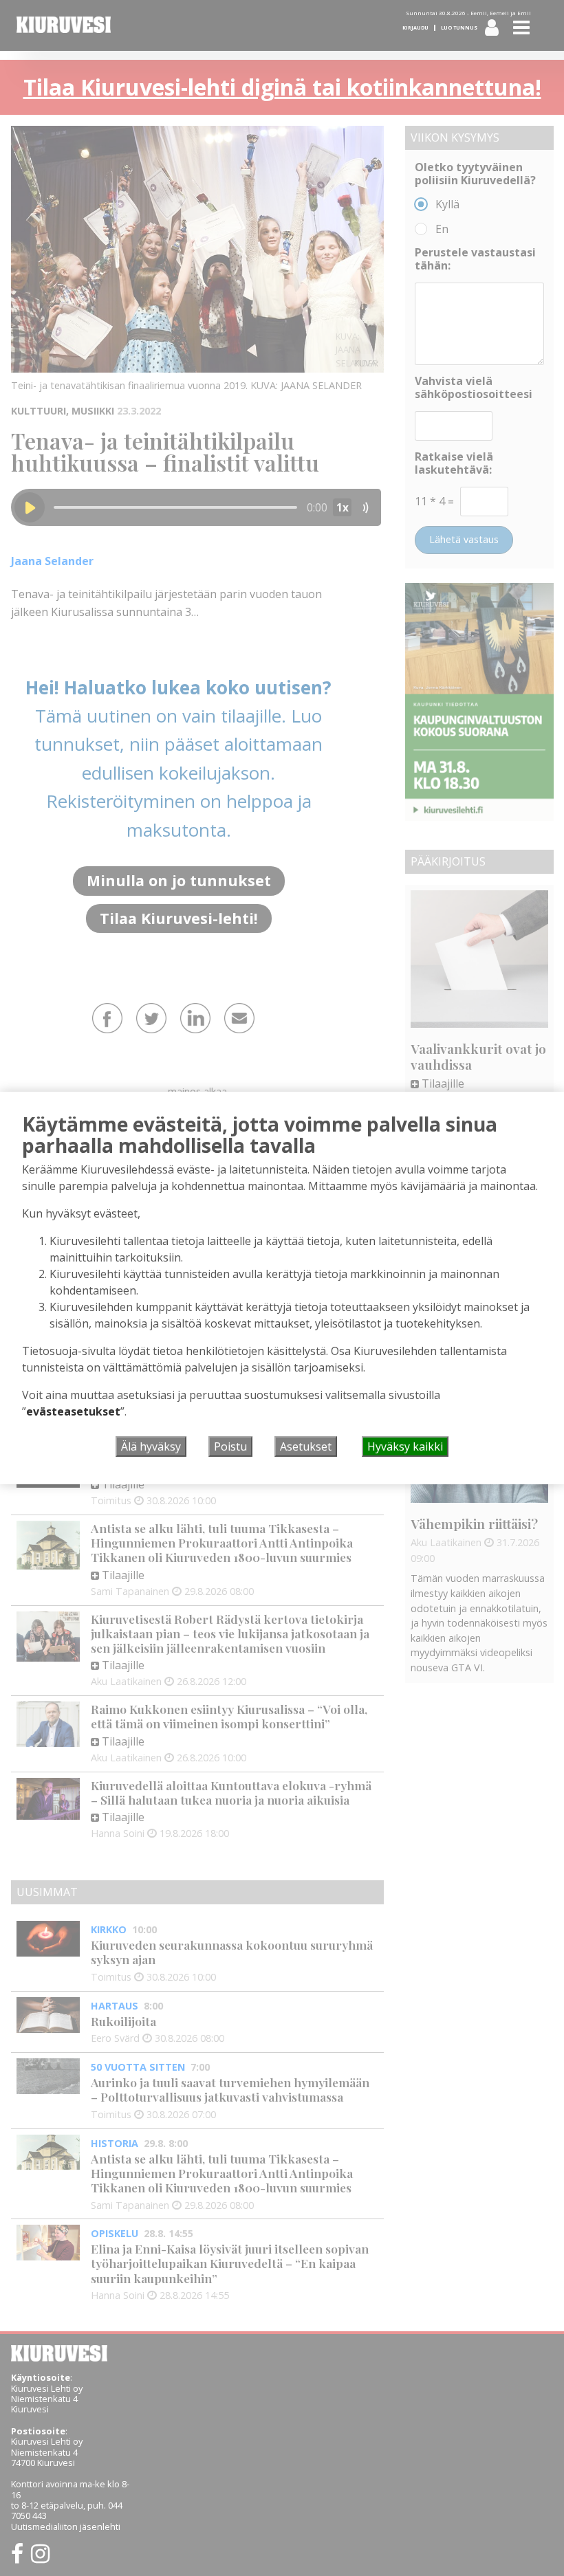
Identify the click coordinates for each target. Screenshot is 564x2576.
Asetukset (306, 1446)
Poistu (230, 1446)
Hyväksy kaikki (405, 1446)
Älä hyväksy (151, 1446)
